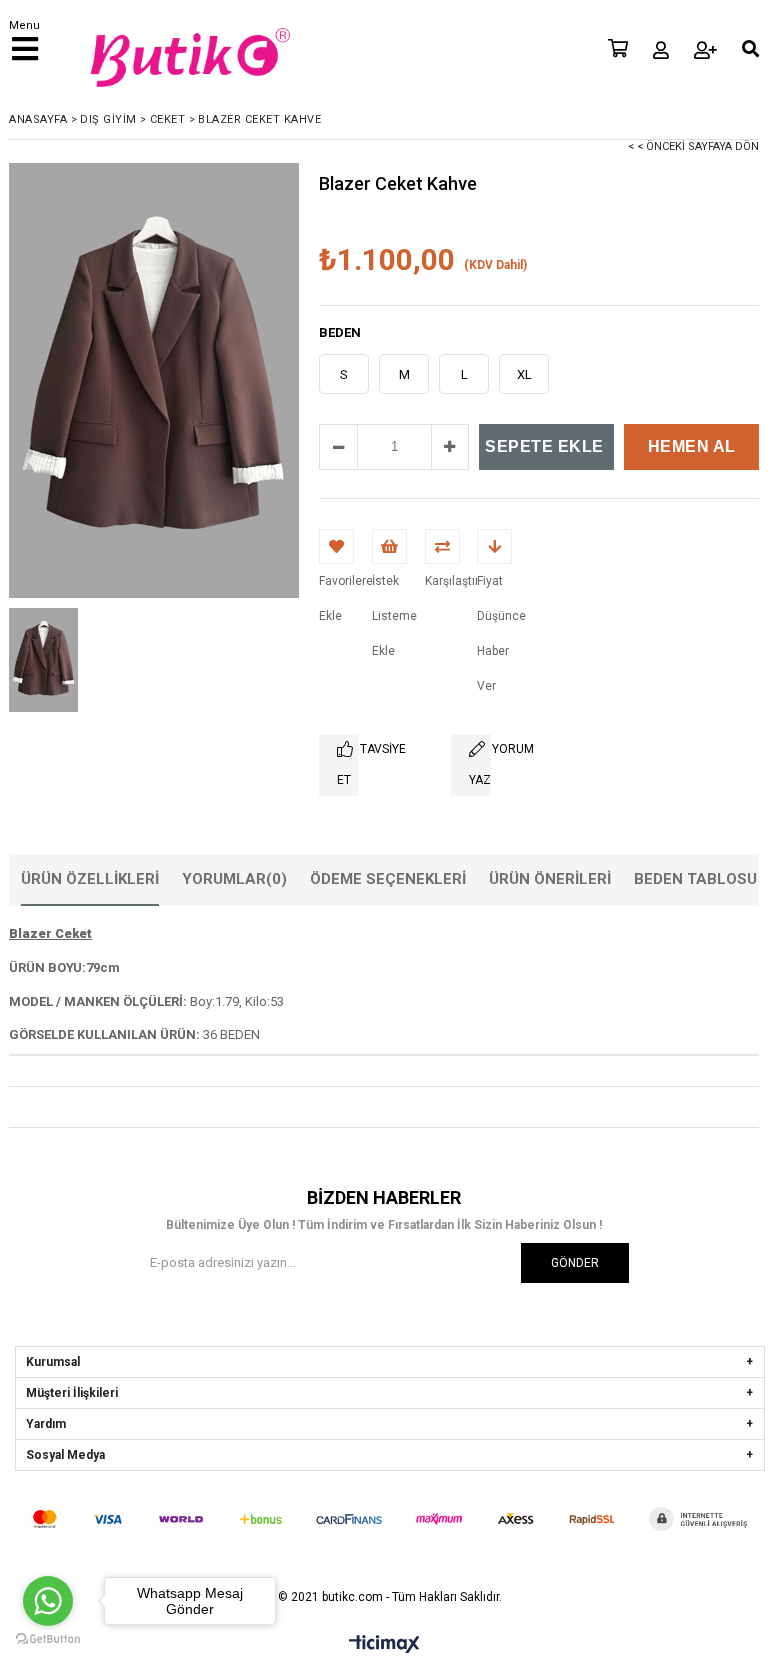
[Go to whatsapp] (48, 1601)
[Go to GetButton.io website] (48, 1639)
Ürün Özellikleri (90, 879)
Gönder (575, 1263)
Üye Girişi (661, 50)
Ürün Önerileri (550, 879)
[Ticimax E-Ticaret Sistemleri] (384, 1645)
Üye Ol (705, 50)
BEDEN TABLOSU (695, 879)
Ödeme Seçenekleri (388, 879)
